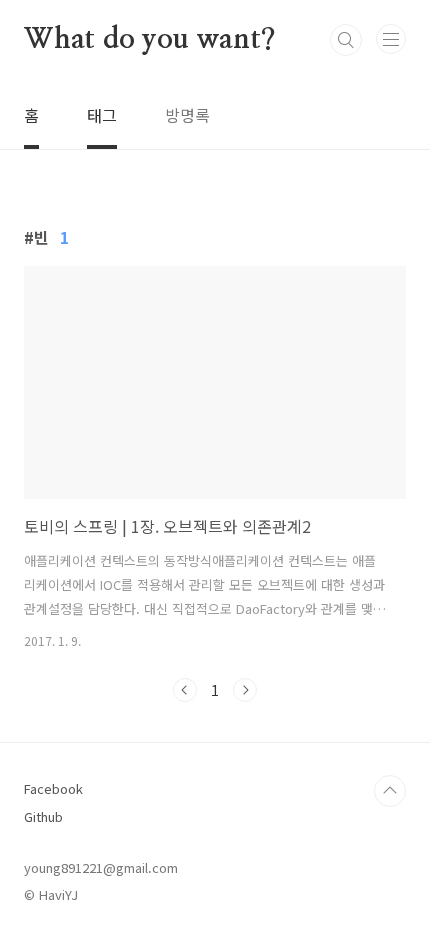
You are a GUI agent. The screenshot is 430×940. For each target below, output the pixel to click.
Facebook (53, 788)
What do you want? (150, 40)
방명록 (187, 115)
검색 (346, 40)
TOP (390, 791)
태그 (102, 115)
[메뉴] (391, 39)
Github (43, 816)
